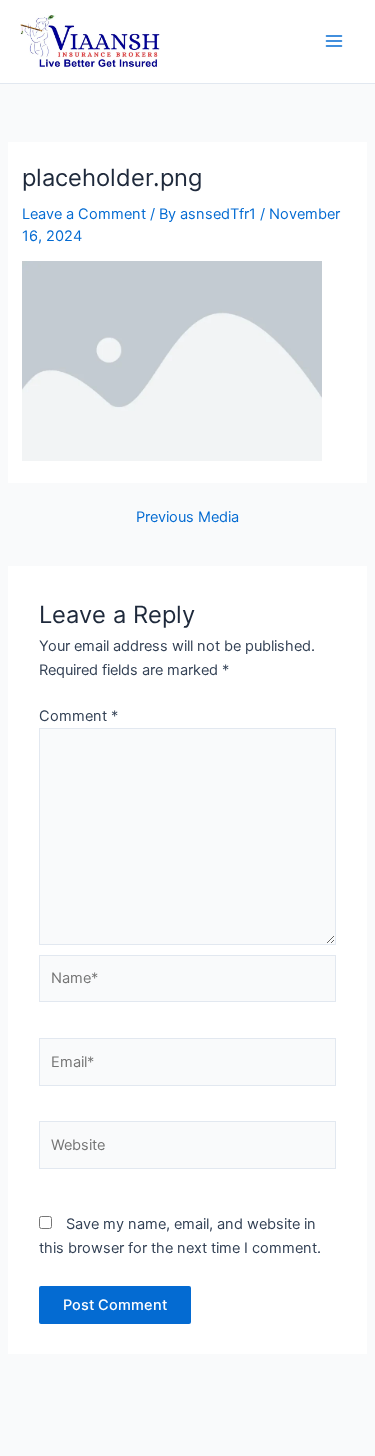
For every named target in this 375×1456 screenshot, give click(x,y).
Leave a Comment (84, 214)
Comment (78, 716)
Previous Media (187, 517)
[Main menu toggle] (334, 42)
